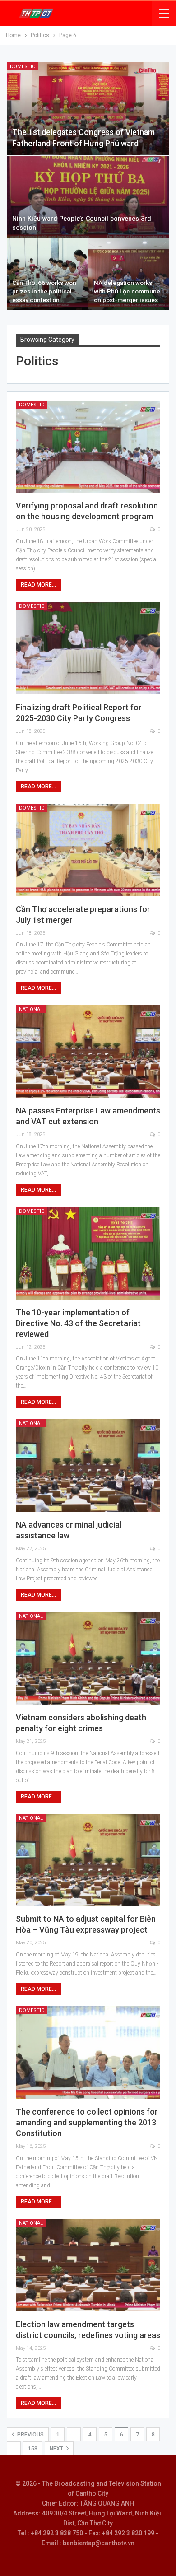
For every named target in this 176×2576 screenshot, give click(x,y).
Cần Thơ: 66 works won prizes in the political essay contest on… (44, 291)
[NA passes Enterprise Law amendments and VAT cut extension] (88, 1051)
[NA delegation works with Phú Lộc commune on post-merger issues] (129, 274)
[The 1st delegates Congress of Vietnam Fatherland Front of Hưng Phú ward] (88, 109)
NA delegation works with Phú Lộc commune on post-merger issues (127, 291)
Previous (30, 2435)
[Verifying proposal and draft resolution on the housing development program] (88, 447)
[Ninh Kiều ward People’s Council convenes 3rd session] (88, 197)
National (31, 1009)
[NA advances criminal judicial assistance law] (88, 1465)
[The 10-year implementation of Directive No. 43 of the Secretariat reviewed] (88, 1253)
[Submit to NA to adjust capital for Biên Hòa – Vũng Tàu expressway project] (88, 1860)
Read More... (38, 585)
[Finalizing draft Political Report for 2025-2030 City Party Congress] (88, 648)
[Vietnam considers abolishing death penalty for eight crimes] (88, 1658)
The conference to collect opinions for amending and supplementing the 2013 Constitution (87, 2122)
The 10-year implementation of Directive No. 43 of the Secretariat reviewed (78, 1323)
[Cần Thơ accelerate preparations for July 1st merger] (88, 850)
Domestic (23, 67)
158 (33, 2449)
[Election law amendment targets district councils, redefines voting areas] (88, 2265)
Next (57, 2449)
